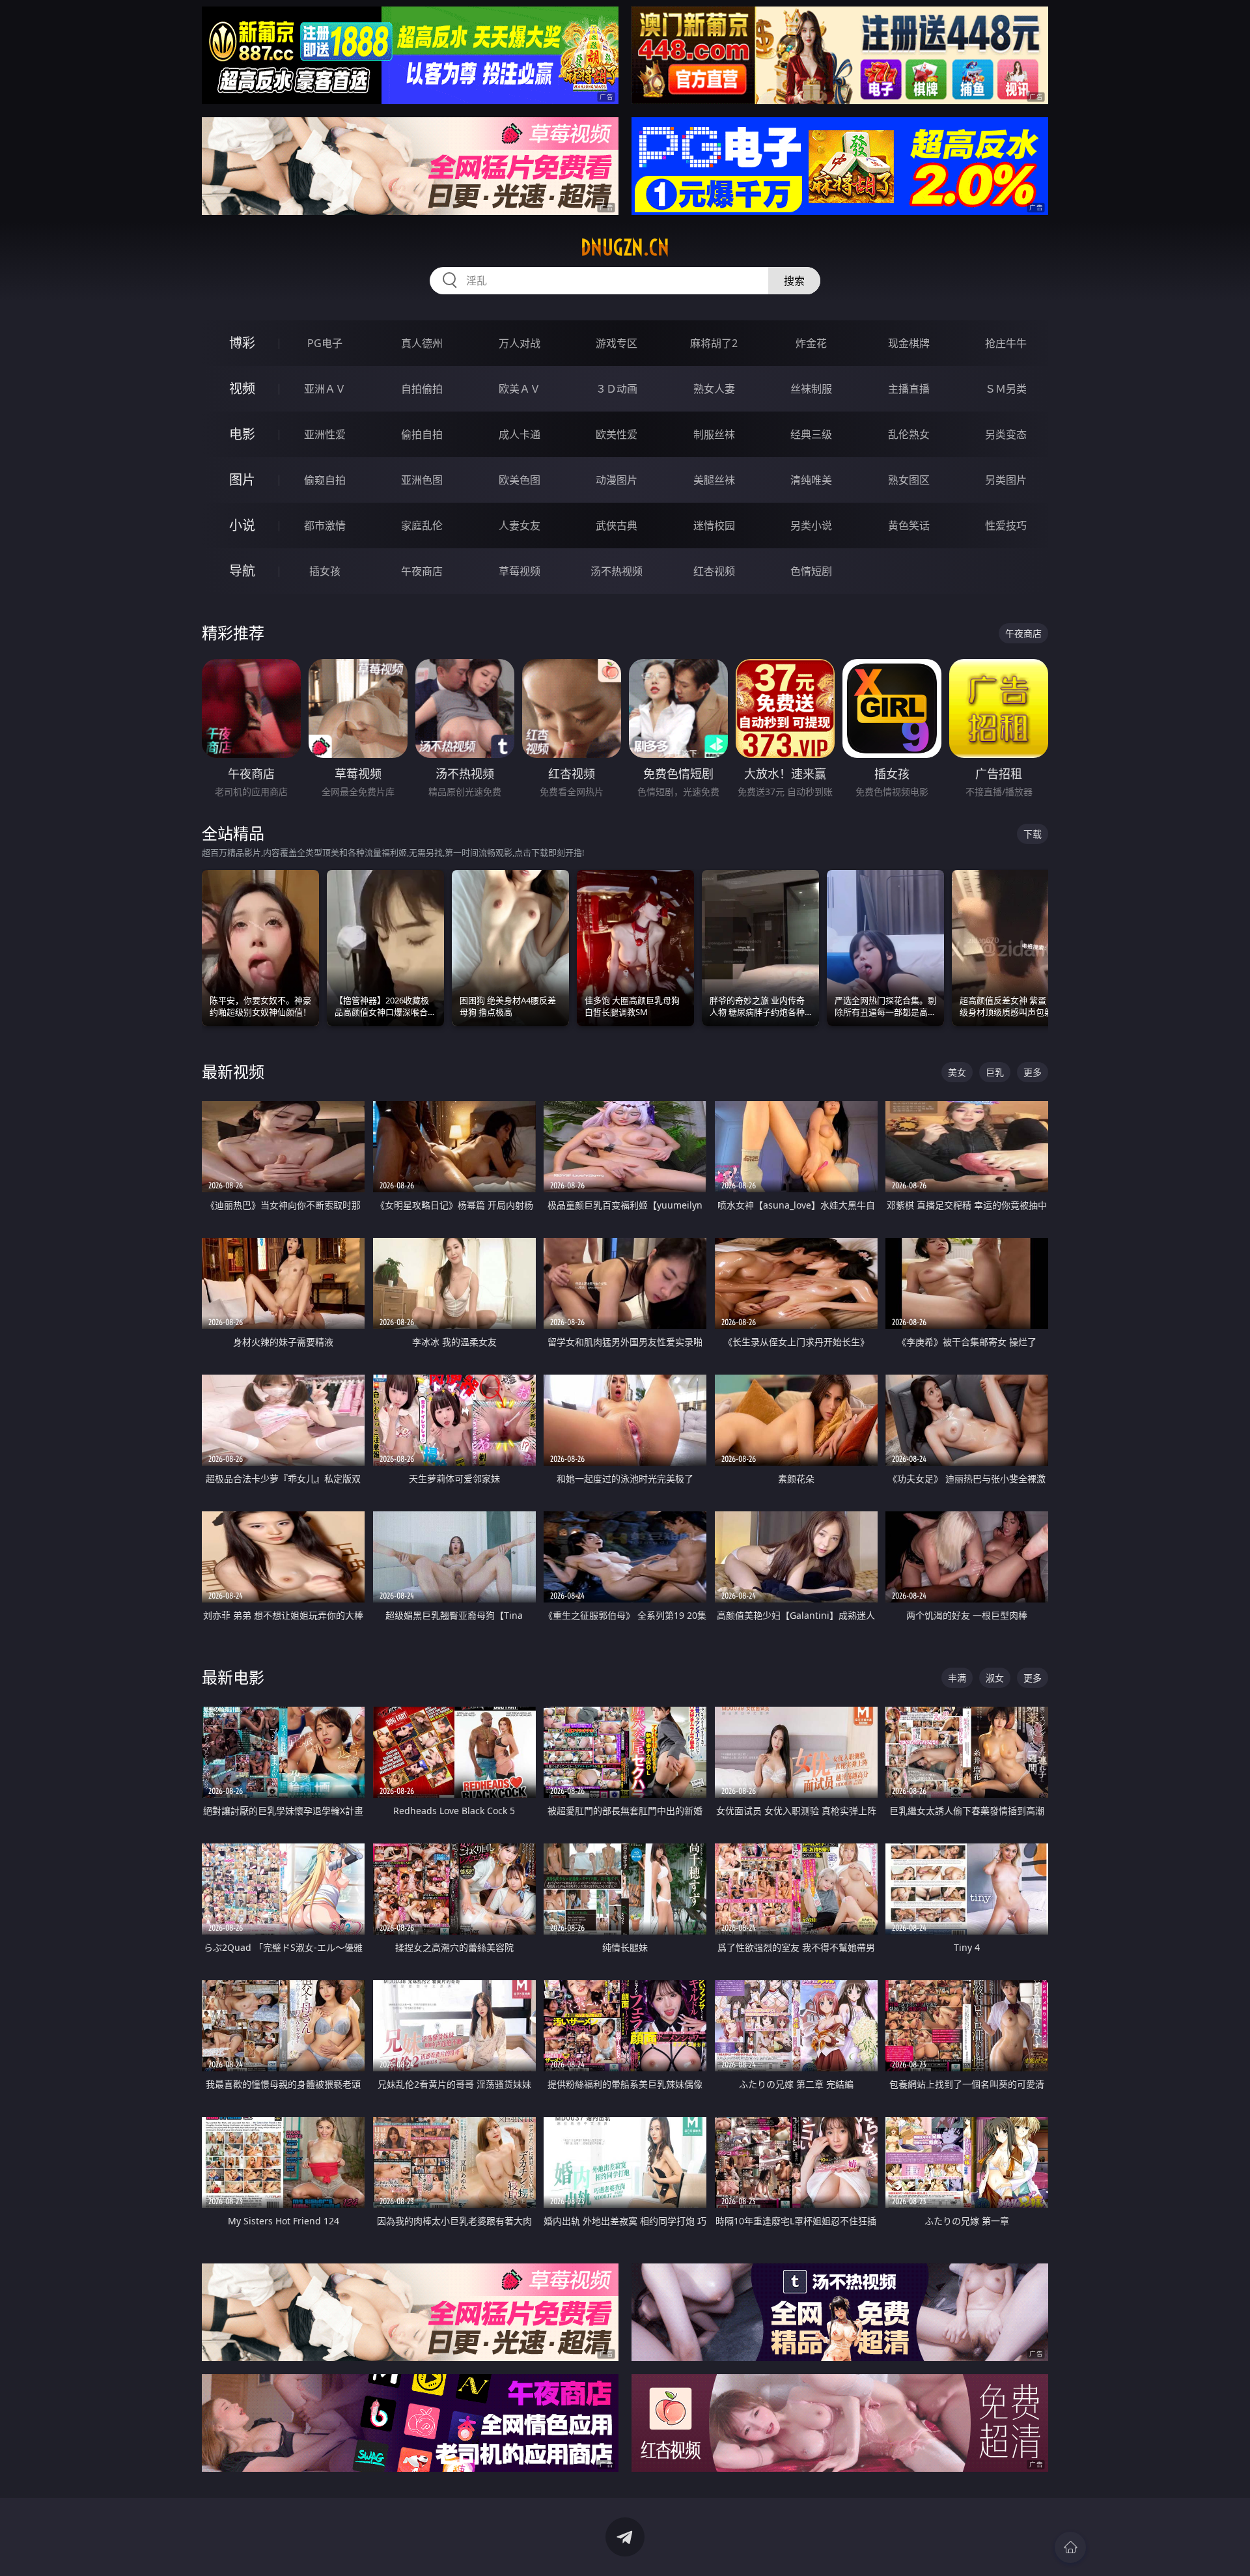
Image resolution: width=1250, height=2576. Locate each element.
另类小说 (811, 525)
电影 (242, 434)
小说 (242, 525)
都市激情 (325, 525)
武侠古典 (617, 525)
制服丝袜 (714, 434)
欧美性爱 (617, 434)
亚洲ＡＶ (325, 389)
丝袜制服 (811, 389)
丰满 (957, 1678)
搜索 (794, 281)
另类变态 (1006, 434)
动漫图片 (617, 480)
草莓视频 (520, 571)
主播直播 (909, 389)
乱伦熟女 (909, 434)
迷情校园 (714, 525)
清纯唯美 (811, 480)
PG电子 (325, 343)
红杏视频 (714, 571)
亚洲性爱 (325, 434)
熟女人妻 (714, 389)
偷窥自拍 (325, 480)
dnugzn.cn (625, 247)
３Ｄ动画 (617, 389)
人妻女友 (520, 525)
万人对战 (520, 343)
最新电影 (233, 1677)
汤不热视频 (617, 571)
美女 (957, 1072)
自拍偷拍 (422, 389)
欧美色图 (520, 480)
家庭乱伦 (422, 525)
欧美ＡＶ (520, 389)
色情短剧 (811, 571)
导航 (242, 571)
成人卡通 (520, 434)
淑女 (995, 1678)
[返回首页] (1070, 2547)
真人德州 (422, 343)
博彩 (242, 343)
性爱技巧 (1006, 525)
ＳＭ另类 (1006, 389)
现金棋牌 (909, 343)
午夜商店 (422, 571)
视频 (242, 388)
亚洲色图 (422, 480)
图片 (242, 480)
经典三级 (811, 434)
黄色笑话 (909, 525)
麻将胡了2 (714, 343)
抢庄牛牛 (1006, 343)
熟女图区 (909, 480)
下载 (1033, 834)
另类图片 (1006, 480)
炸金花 (811, 343)
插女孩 (325, 571)
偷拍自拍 (422, 434)
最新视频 (233, 1071)
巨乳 (995, 1072)
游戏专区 (617, 343)
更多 (1033, 1072)
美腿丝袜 (714, 480)
